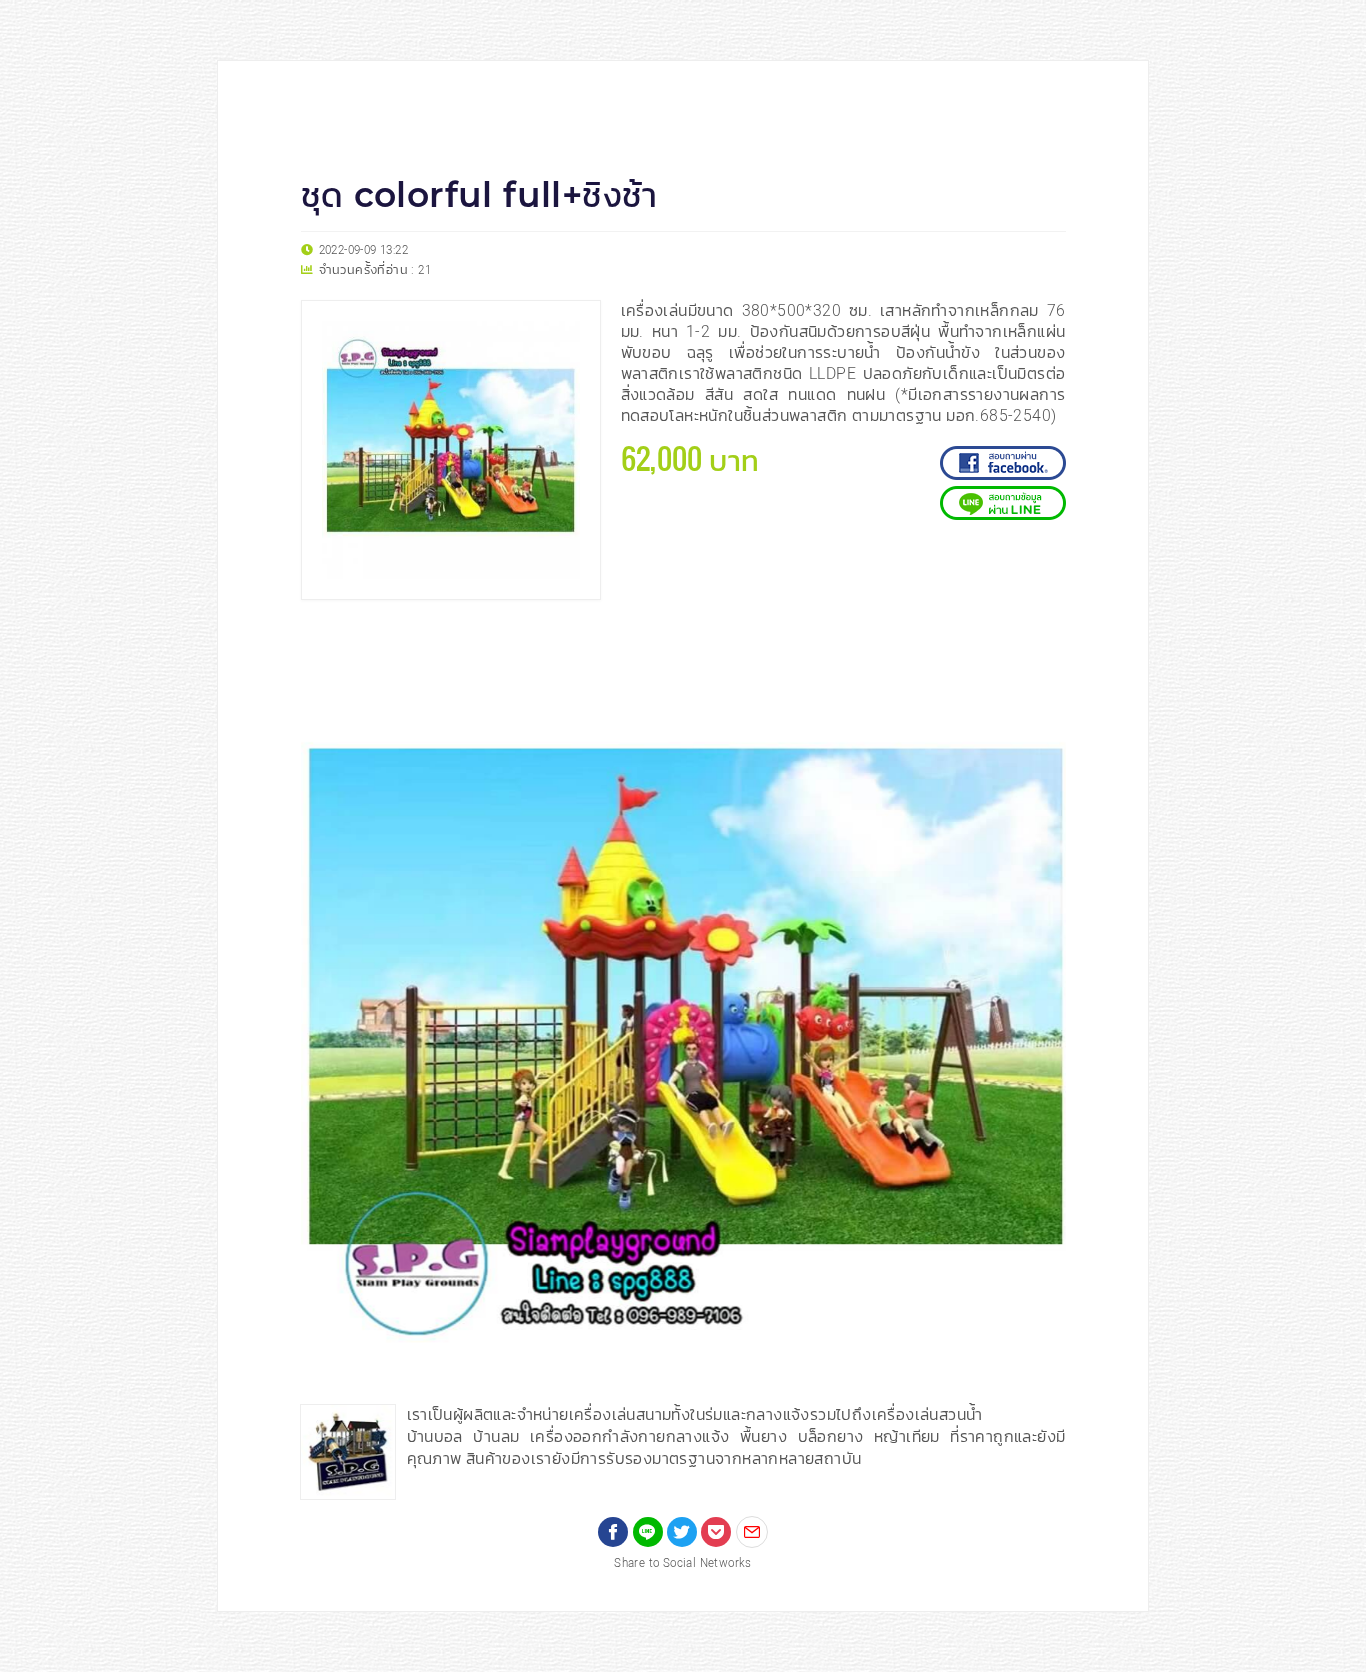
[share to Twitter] (682, 1532)
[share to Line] (648, 1532)
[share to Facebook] (613, 1532)
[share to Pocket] (716, 1532)
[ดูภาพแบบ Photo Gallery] (1042, 644)
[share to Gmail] (752, 1532)
